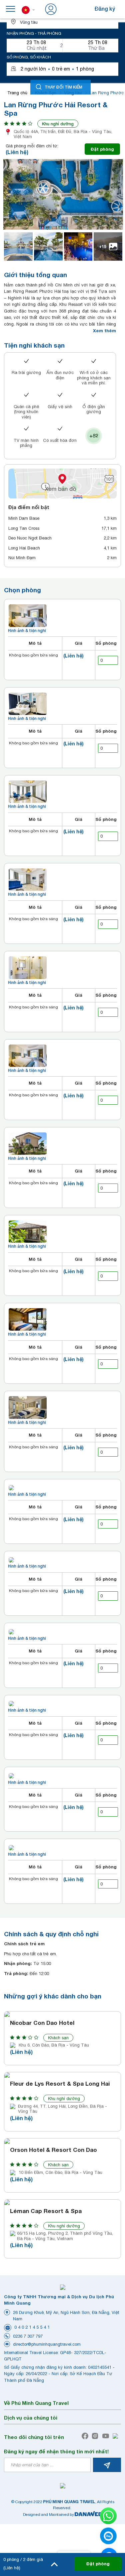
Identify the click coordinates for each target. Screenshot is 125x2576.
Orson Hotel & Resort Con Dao (53, 2150)
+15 (103, 247)
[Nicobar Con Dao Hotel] (62, 2014)
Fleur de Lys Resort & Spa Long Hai (60, 2084)
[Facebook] (86, 2436)
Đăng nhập (72, 9)
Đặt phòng (102, 149)
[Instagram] (96, 2436)
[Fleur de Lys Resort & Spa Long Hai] (62, 2075)
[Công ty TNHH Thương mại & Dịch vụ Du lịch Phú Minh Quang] (63, 2287)
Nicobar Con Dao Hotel (42, 2023)
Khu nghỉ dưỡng (58, 124)
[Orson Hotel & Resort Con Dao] (62, 2141)
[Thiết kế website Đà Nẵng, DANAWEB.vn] (88, 2514)
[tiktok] (117, 2436)
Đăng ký (105, 9)
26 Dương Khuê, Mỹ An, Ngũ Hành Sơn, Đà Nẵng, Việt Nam (66, 2316)
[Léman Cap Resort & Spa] (62, 2202)
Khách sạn (58, 2038)
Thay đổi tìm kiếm (63, 87)
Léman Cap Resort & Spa (46, 2211)
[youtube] (107, 2436)
